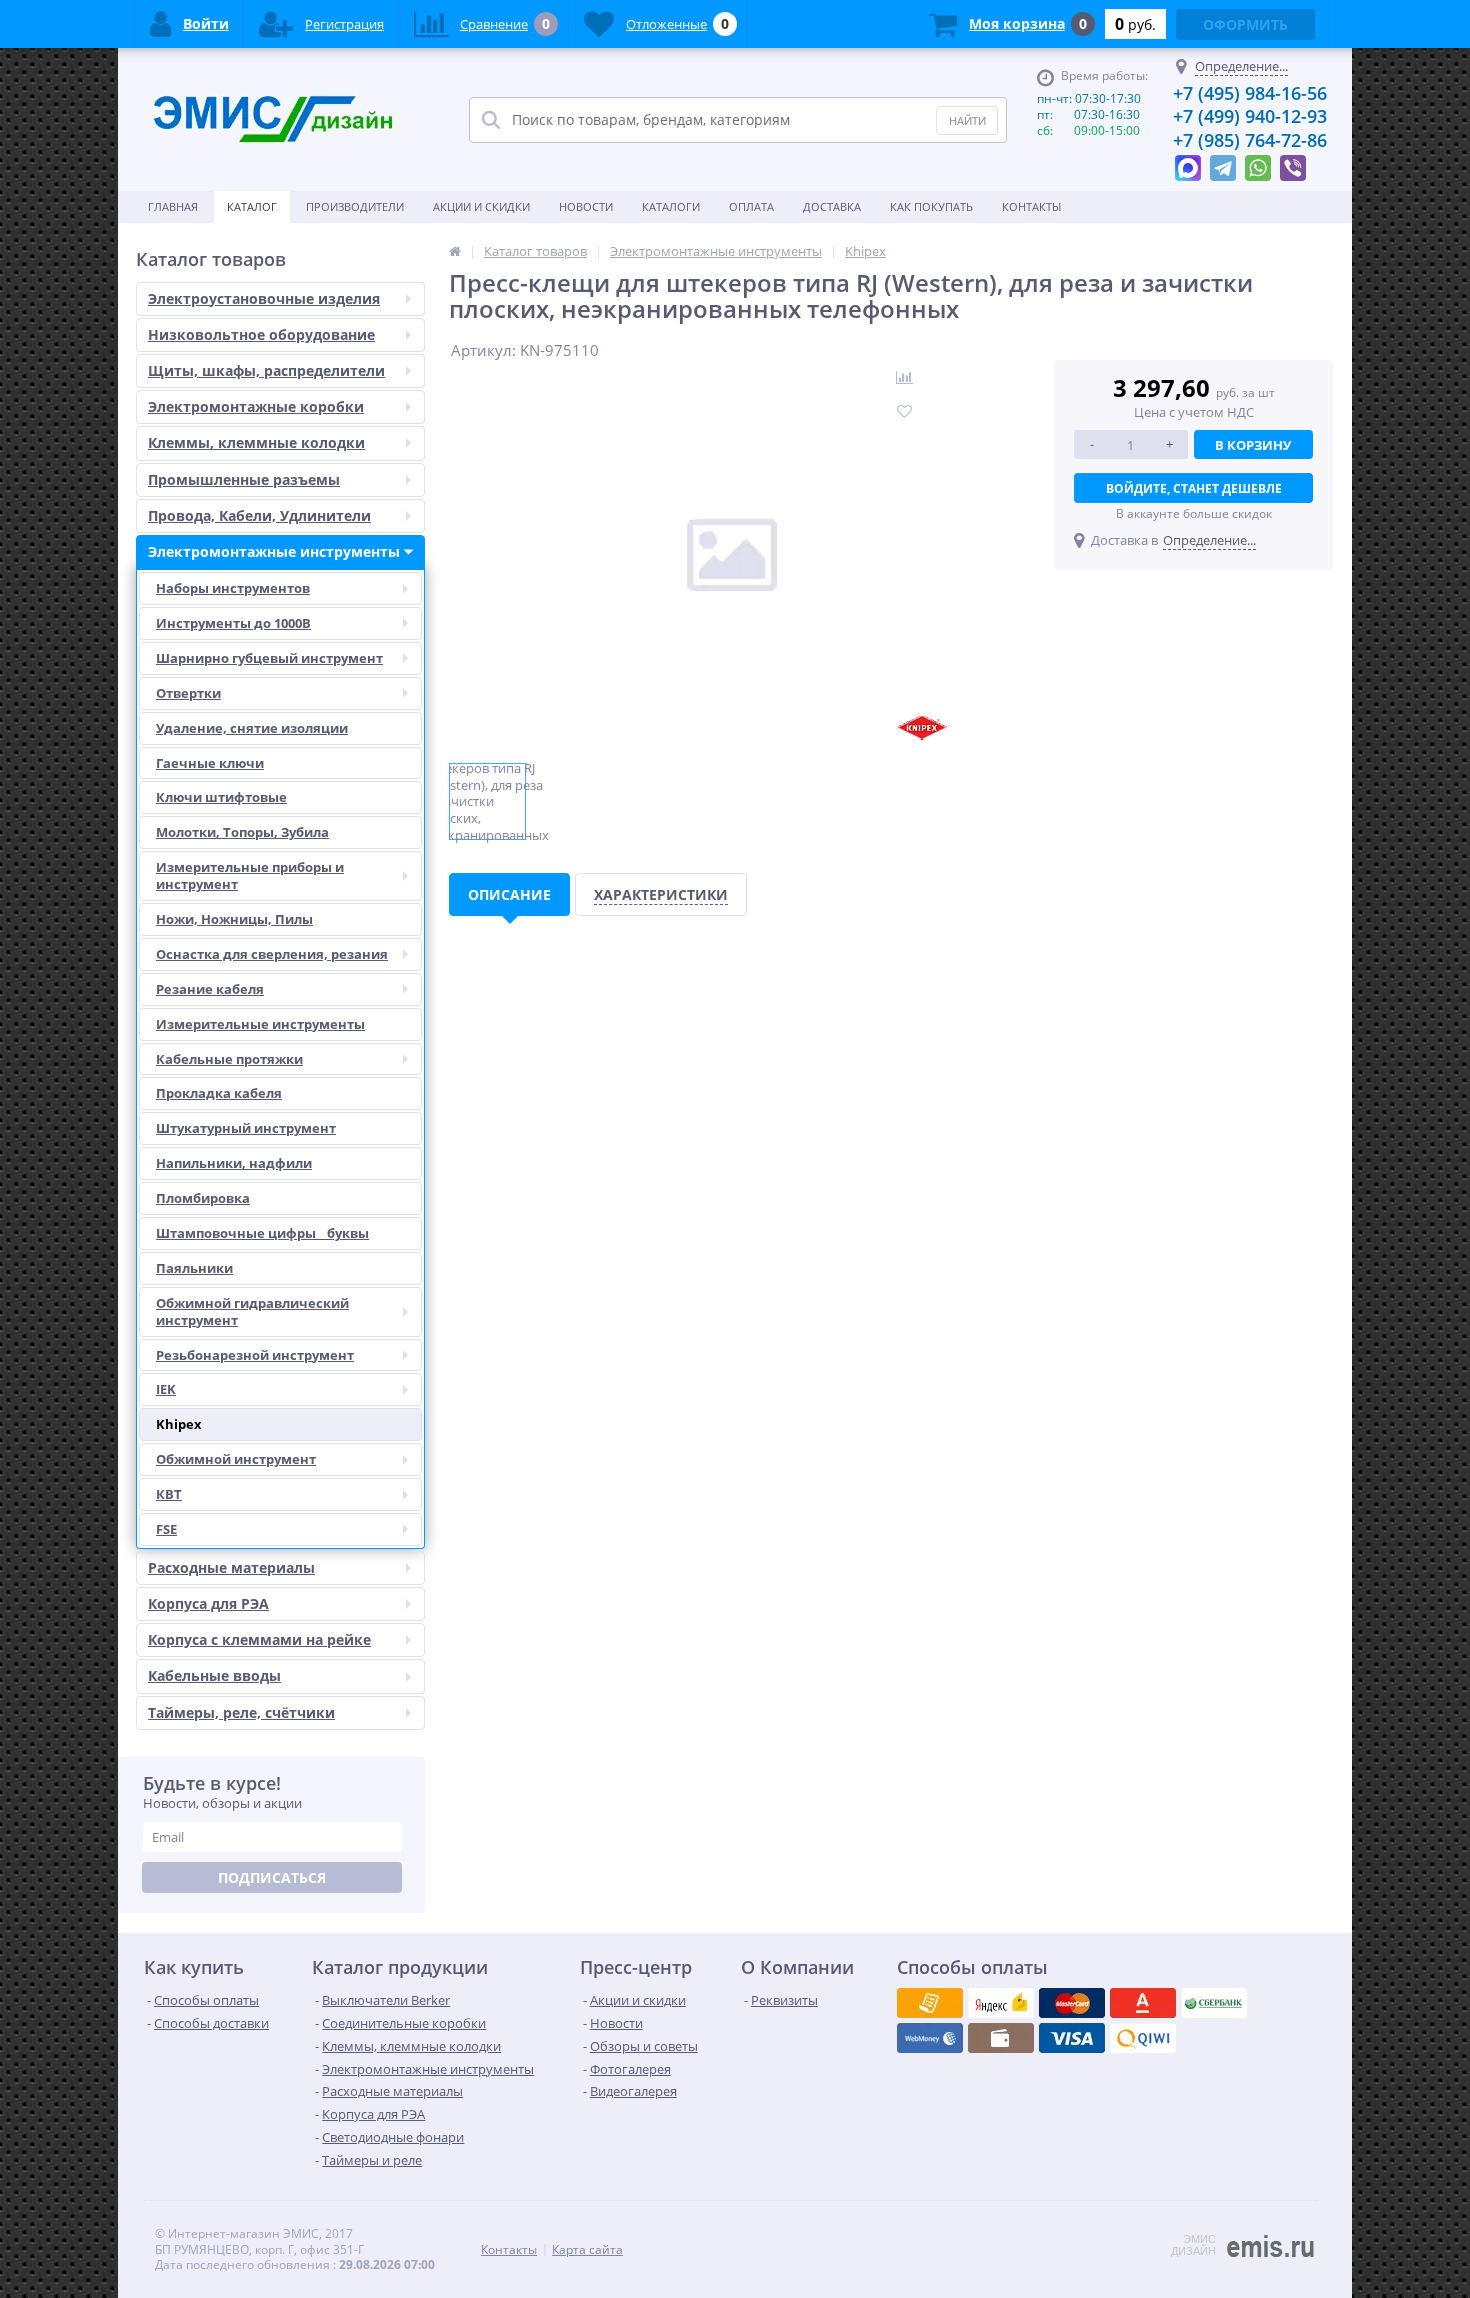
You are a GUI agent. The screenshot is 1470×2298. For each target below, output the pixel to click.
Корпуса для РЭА (208, 1603)
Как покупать (931, 206)
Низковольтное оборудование (261, 334)
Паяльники (194, 1268)
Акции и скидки (481, 206)
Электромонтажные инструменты (274, 551)
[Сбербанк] (1001, 2038)
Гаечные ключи (210, 763)
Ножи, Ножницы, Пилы (234, 919)
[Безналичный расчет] (1143, 2038)
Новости (586, 206)
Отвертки (188, 693)
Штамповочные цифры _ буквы (262, 1233)
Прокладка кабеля (219, 1093)
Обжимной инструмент (236, 1459)
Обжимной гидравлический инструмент (252, 1311)
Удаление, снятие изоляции (252, 728)
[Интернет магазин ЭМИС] (455, 251)
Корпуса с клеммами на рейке (259, 1639)
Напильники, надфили (234, 1163)
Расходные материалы (231, 1567)
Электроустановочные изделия (264, 298)
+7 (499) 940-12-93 (1250, 116)
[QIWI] (1214, 2003)
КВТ (169, 1494)
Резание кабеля (210, 989)
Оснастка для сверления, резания (272, 954)
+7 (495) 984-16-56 (1250, 93)
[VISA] (930, 2003)
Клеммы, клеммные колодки (256, 442)
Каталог (252, 206)
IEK (166, 1389)
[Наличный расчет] (1072, 2038)
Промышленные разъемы (244, 479)
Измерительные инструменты (260, 1024)
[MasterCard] (1001, 2003)
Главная (173, 206)
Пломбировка (203, 1198)
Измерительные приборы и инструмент (250, 875)
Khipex (179, 1424)
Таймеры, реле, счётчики (241, 1712)
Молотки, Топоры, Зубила (242, 832)
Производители (355, 206)
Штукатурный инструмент (246, 1128)
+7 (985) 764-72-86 (1250, 140)
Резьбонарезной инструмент (255, 1355)
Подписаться (272, 1877)
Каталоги (671, 206)
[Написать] (1188, 163)
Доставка (832, 206)
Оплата (751, 206)
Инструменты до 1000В (233, 623)
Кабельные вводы (214, 1675)
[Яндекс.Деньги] (1143, 2003)
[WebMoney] (1072, 2003)
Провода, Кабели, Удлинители (259, 515)
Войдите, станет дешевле (1194, 488)
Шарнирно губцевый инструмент (269, 658)
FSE (166, 1529)
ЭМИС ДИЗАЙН (1193, 2245)
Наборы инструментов (233, 588)
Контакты (1031, 206)
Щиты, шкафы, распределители (266, 370)
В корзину (1253, 445)
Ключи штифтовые (221, 797)
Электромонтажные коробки (256, 406)
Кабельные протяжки (229, 1059)
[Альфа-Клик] (930, 2038)
